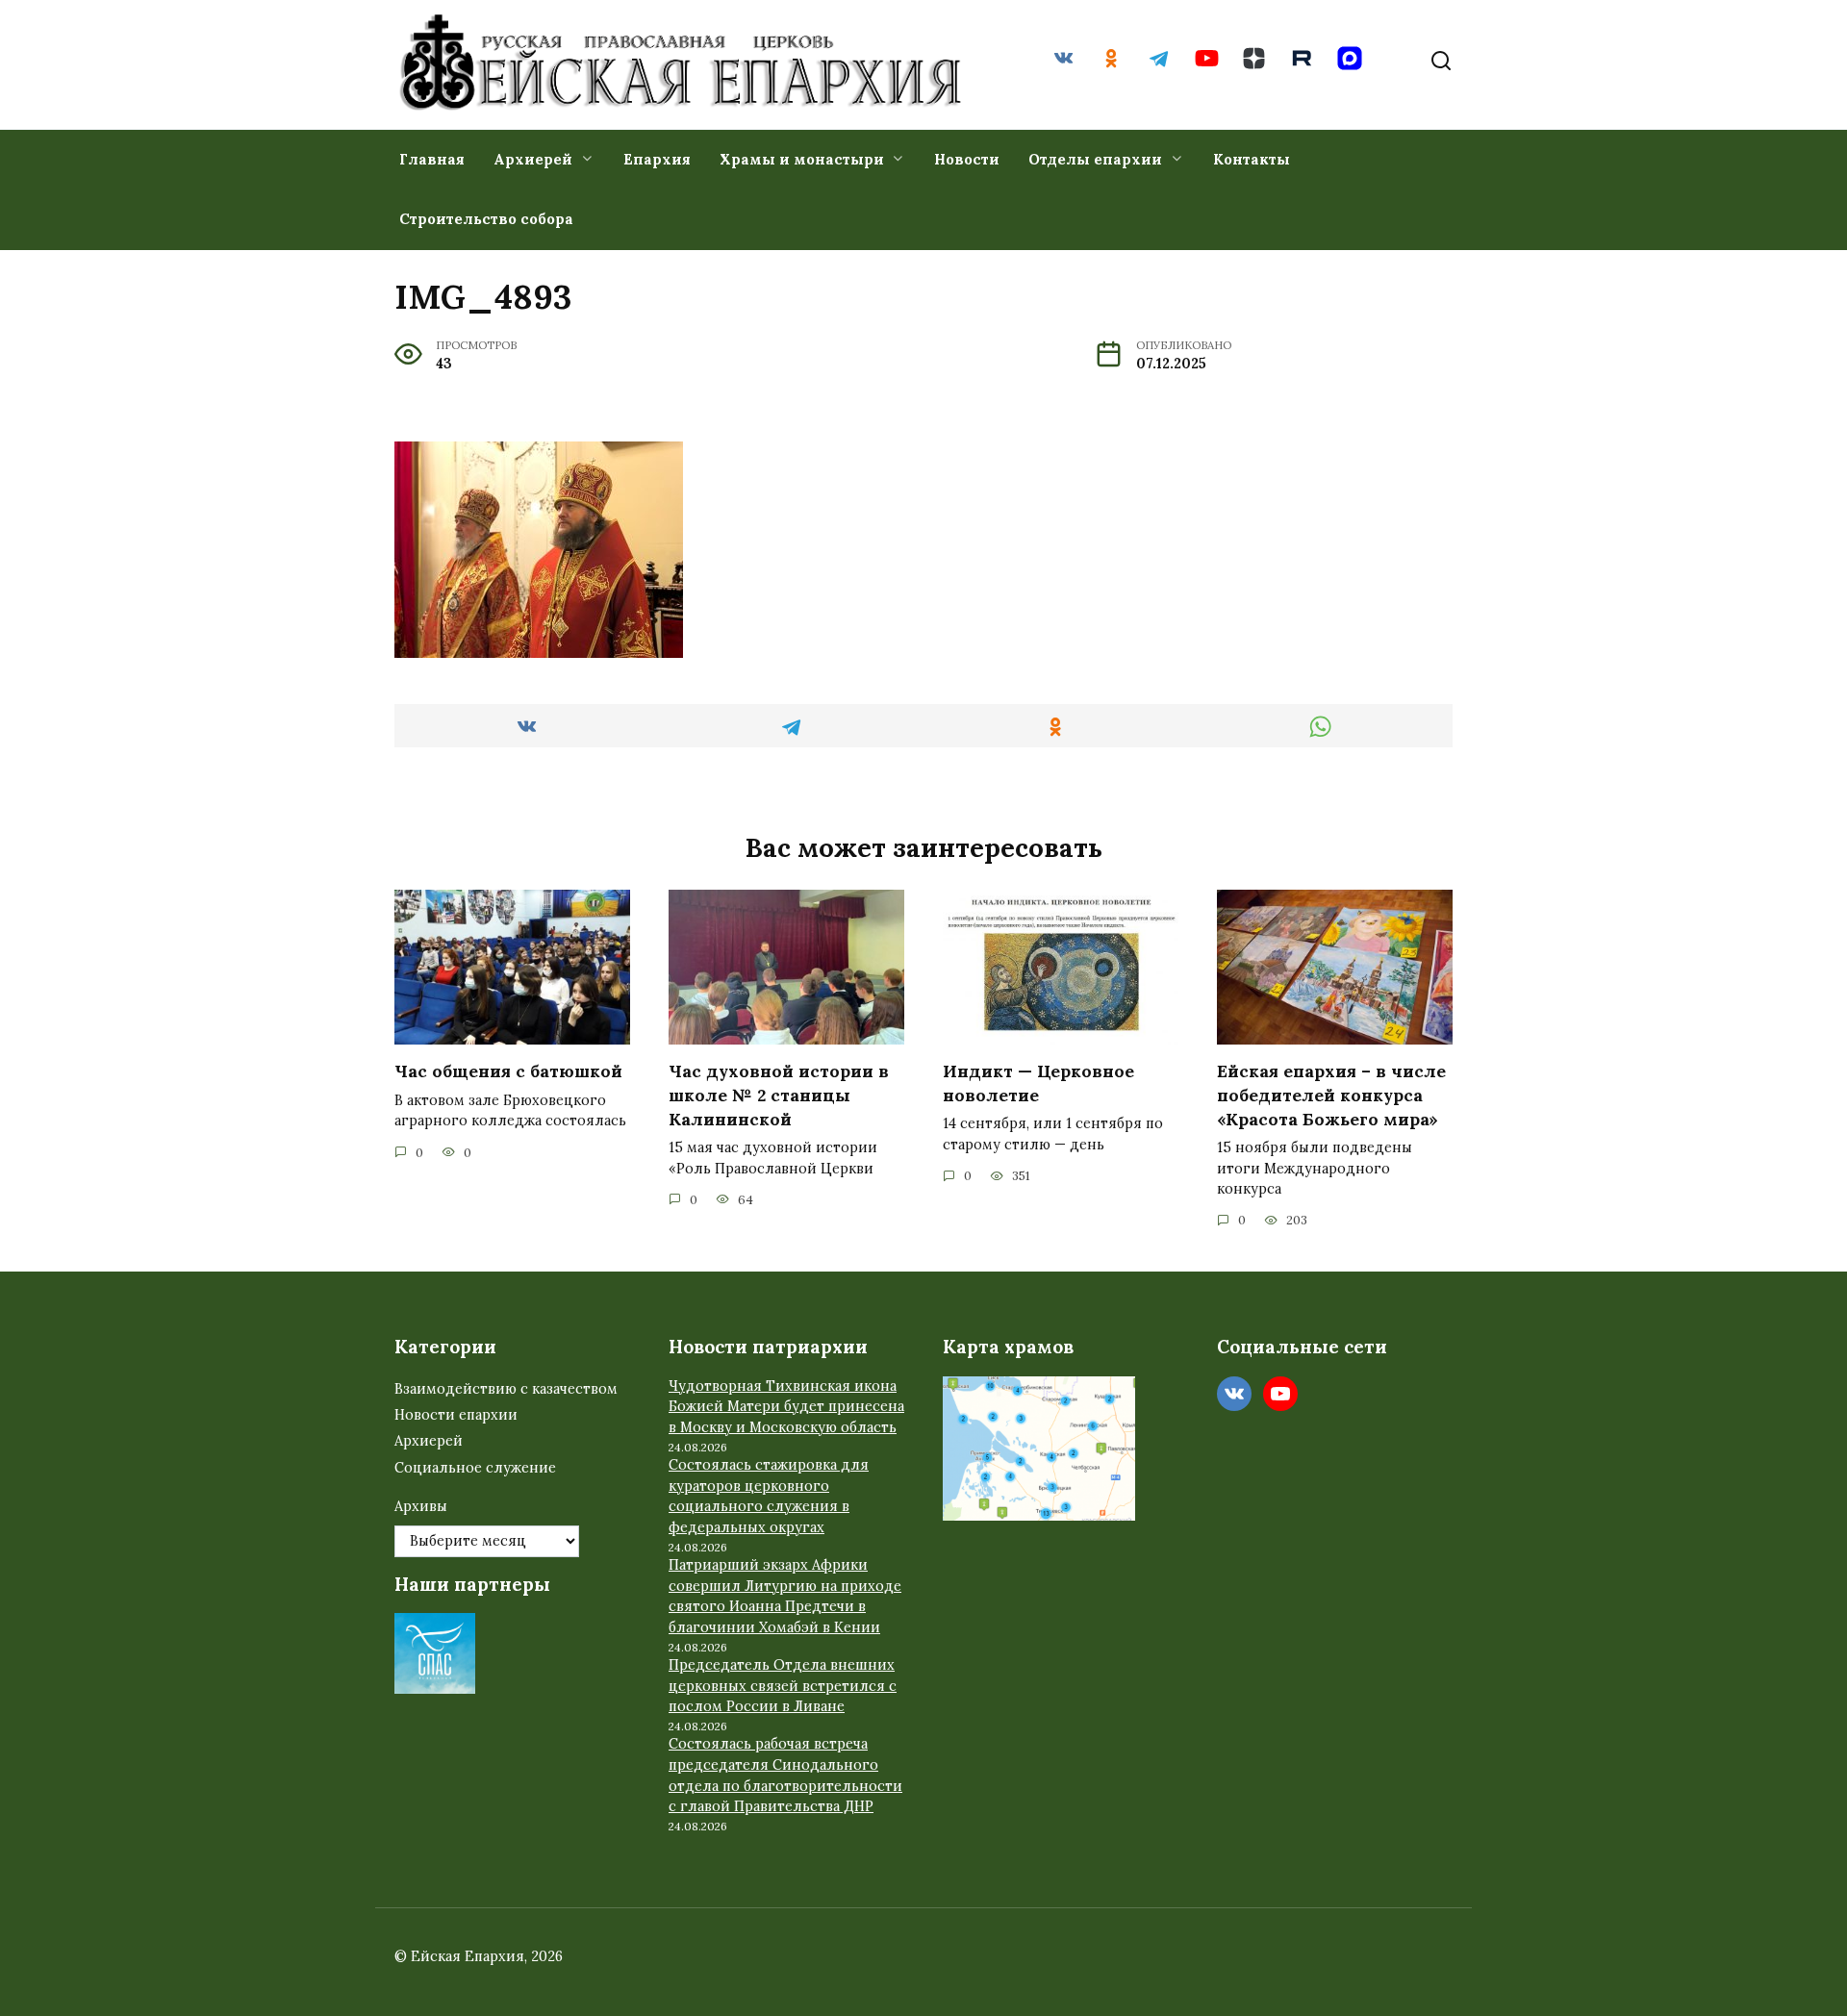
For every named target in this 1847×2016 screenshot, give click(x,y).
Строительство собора (486, 219)
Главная (432, 159)
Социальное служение (475, 1468)
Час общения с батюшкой (508, 1071)
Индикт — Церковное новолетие (1038, 1083)
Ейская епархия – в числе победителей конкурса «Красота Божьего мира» (1331, 1095)
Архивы (421, 1506)
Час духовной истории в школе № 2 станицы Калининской (779, 1095)
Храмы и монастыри (802, 159)
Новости (967, 159)
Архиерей (533, 159)
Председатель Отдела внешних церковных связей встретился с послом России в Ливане (783, 1686)
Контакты (1252, 159)
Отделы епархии (1095, 159)
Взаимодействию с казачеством (506, 1389)
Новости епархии (456, 1415)
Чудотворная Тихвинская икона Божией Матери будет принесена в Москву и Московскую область (786, 1407)
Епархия (657, 159)
